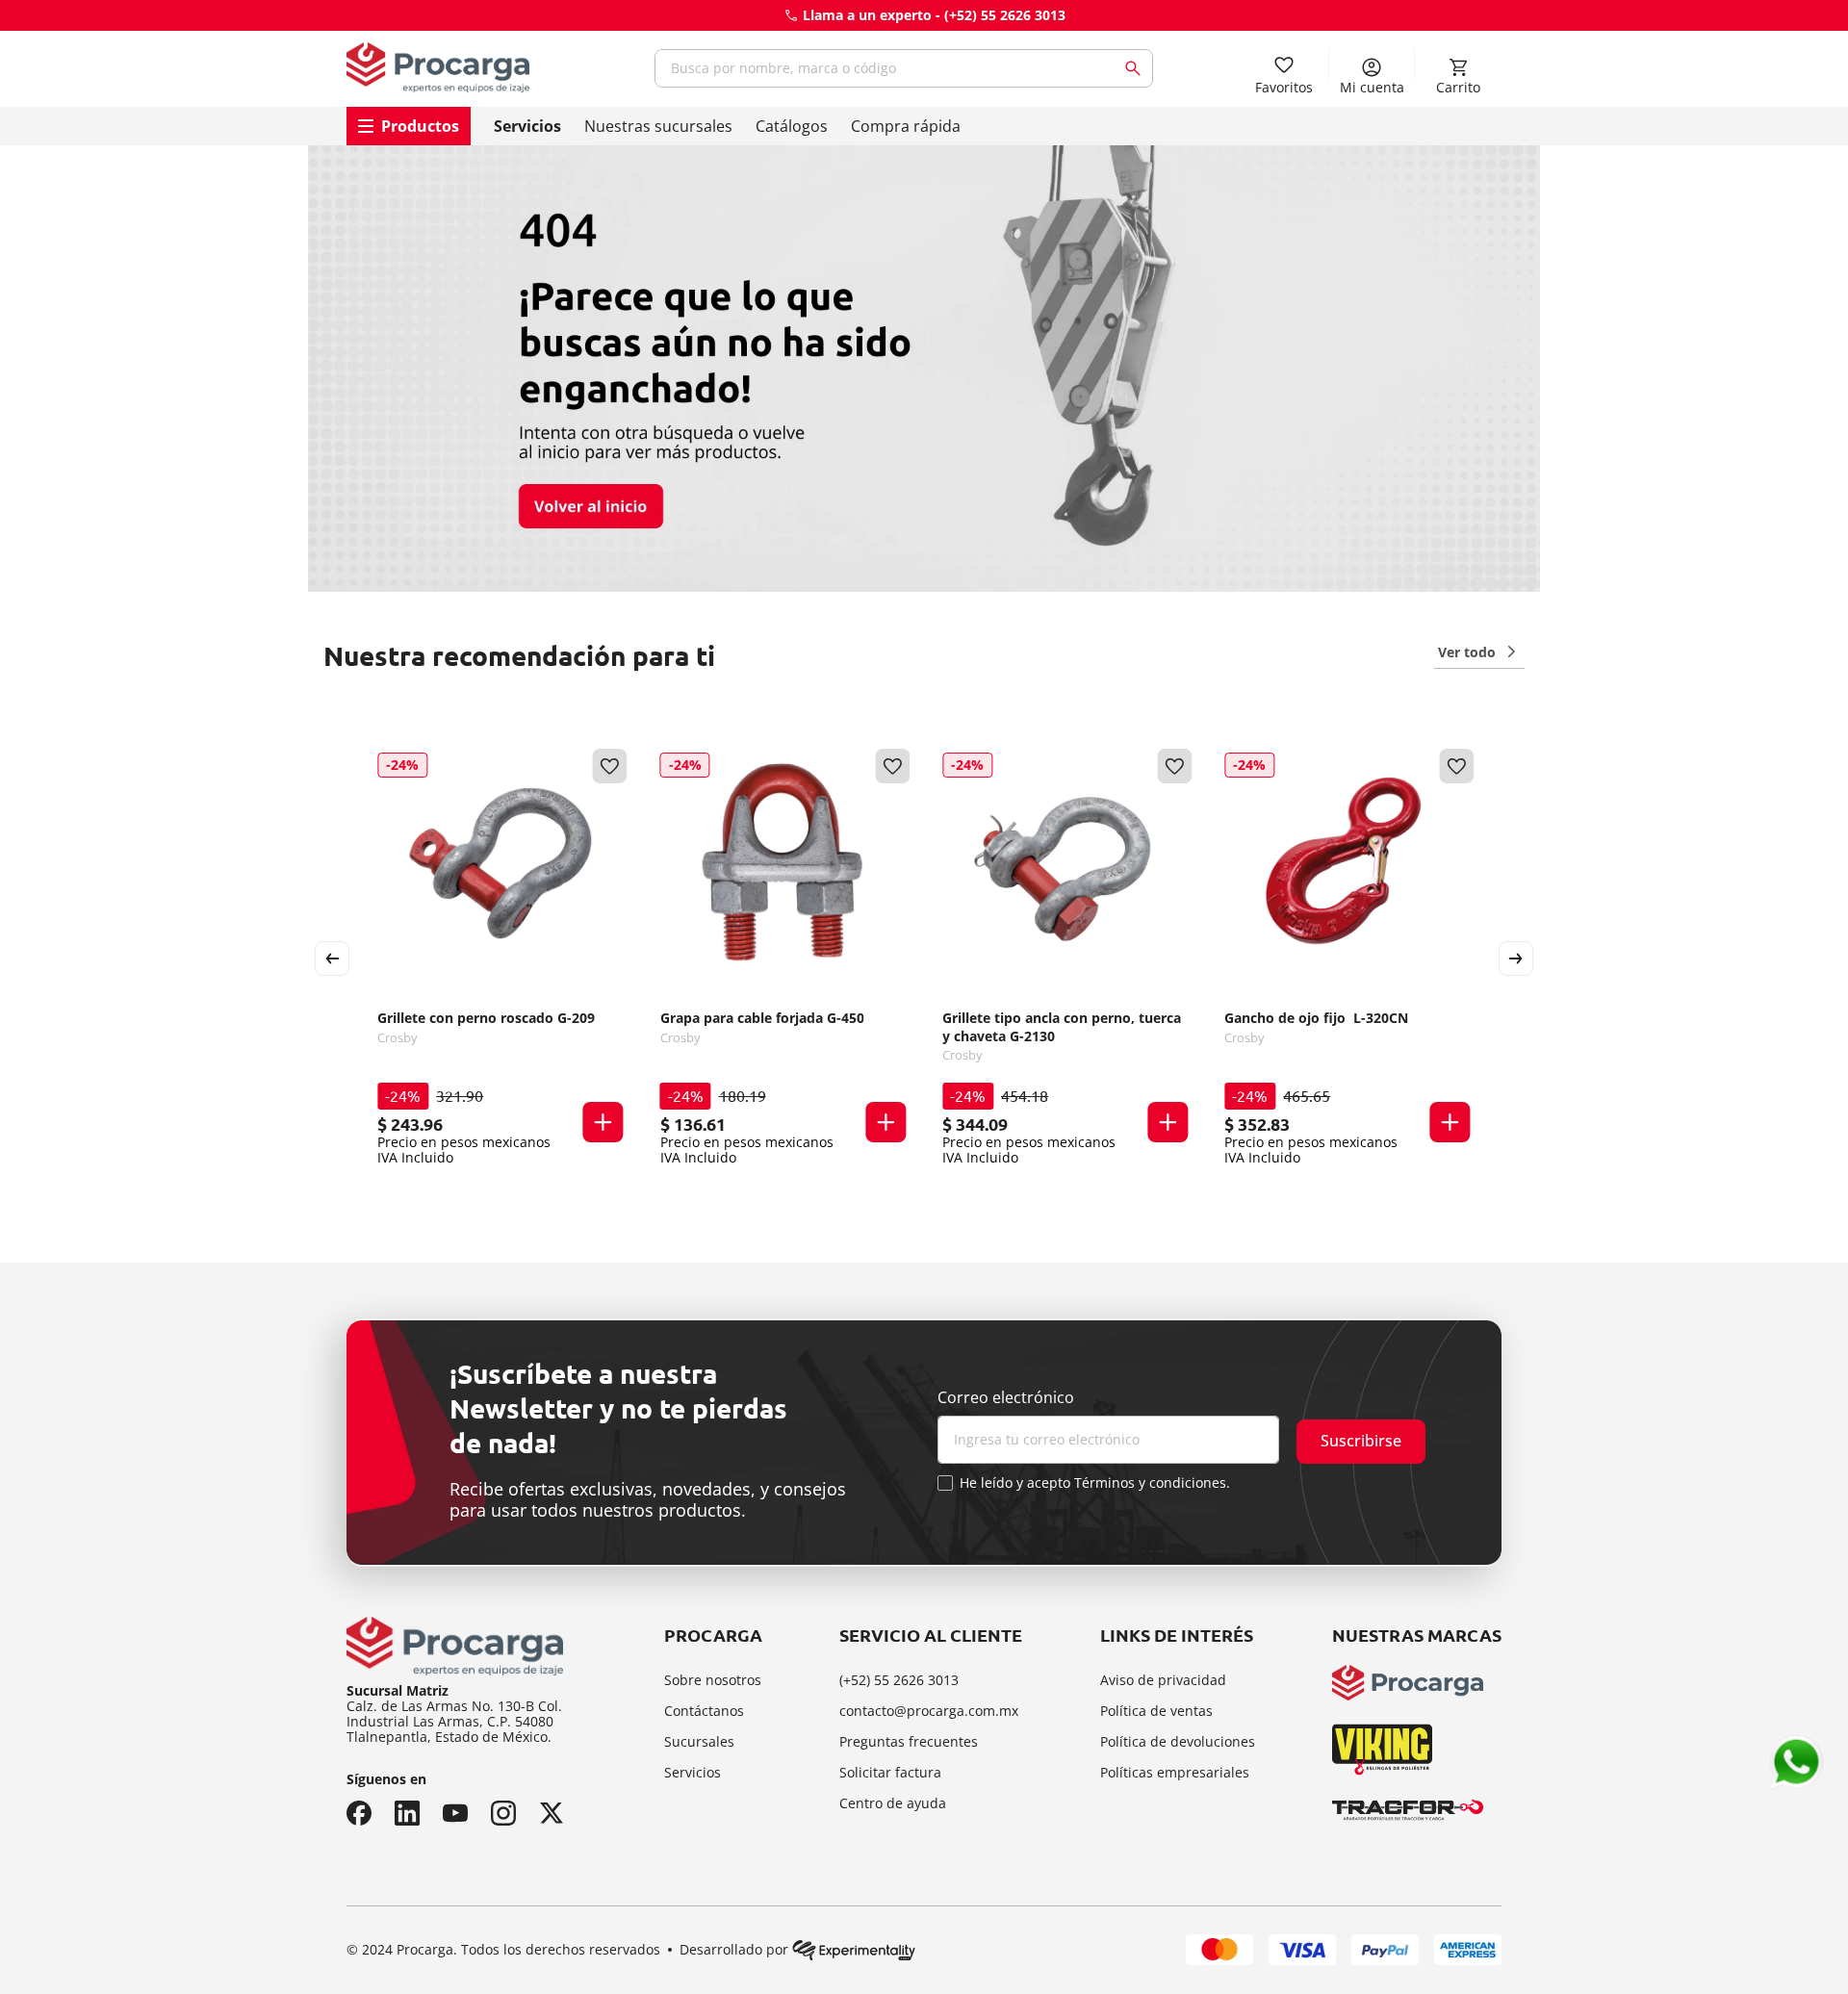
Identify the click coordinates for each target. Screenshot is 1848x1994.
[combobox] (904, 68)
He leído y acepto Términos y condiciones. (1095, 1483)
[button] (603, 1122)
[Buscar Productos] (1137, 68)
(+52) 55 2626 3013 (1005, 15)
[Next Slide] (1516, 959)
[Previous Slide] (332, 959)
